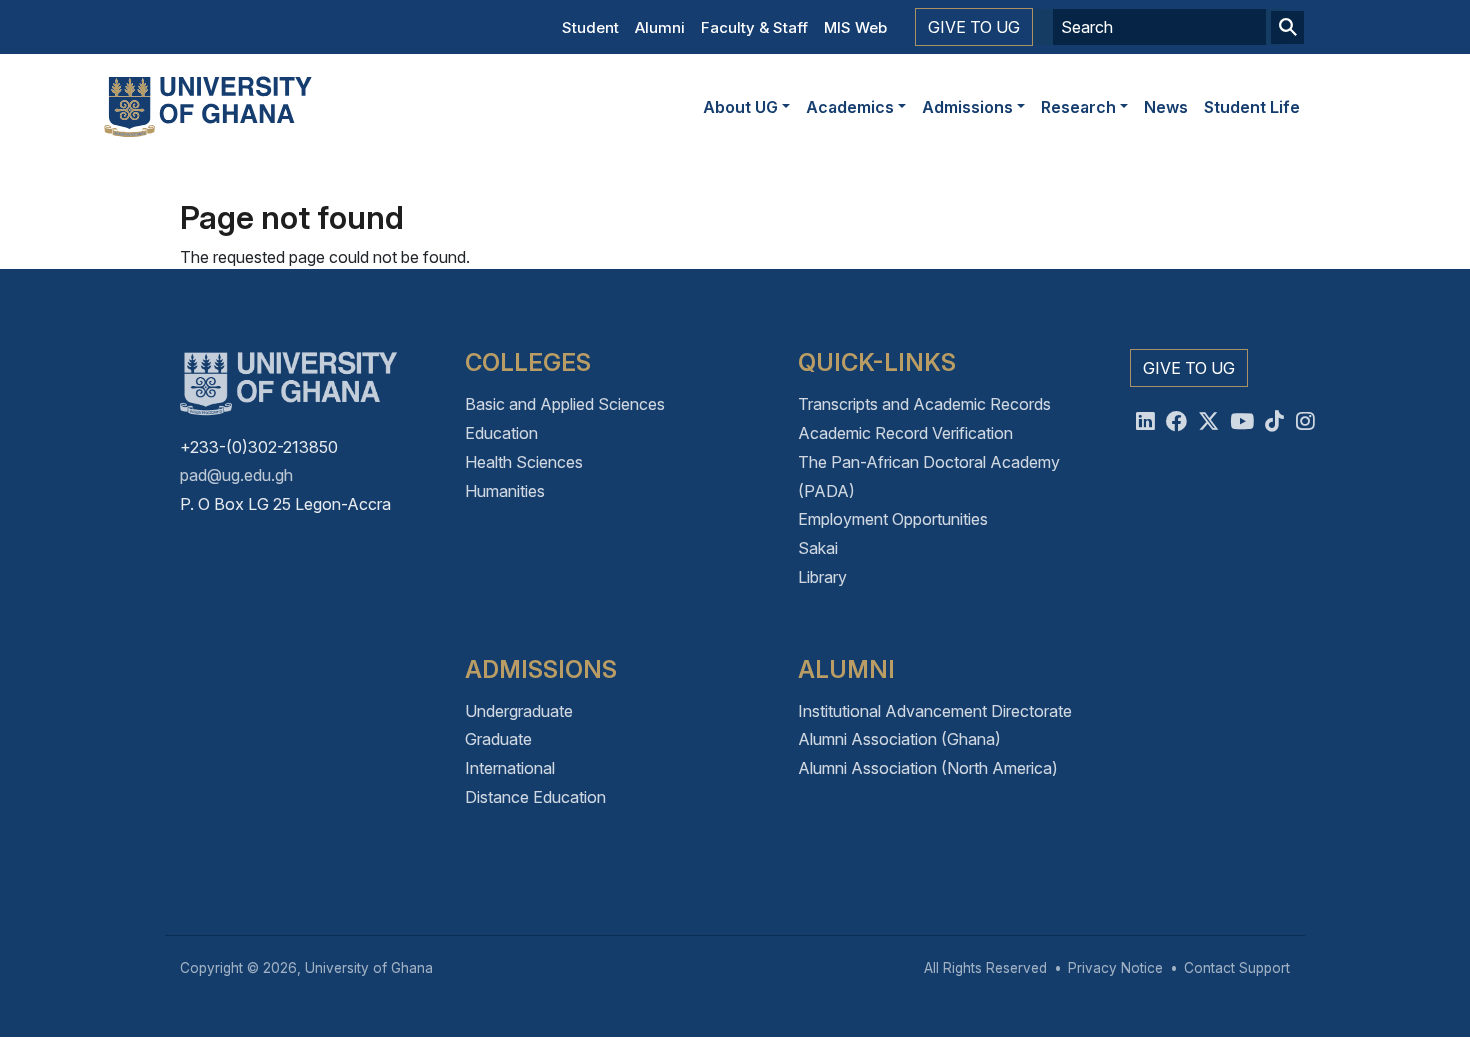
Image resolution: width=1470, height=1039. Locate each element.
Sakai (818, 548)
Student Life (1252, 107)
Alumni (660, 27)
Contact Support (1237, 968)
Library (822, 577)
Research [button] (1078, 107)
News (1166, 107)
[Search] (1287, 27)
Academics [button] (850, 107)
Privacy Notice (1115, 968)
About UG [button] (740, 107)
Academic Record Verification (905, 433)
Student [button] (590, 27)
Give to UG (974, 27)
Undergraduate (519, 711)
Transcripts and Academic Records (924, 404)
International (510, 768)
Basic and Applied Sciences (565, 404)
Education (501, 433)
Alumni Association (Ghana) (899, 739)
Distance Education (535, 797)
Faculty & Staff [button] (754, 27)
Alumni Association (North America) (928, 768)
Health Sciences (524, 462)
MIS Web (855, 27)
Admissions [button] (967, 107)
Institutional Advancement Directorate (935, 711)
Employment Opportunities (893, 519)
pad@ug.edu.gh (236, 475)
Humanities (505, 491)
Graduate (498, 739)
